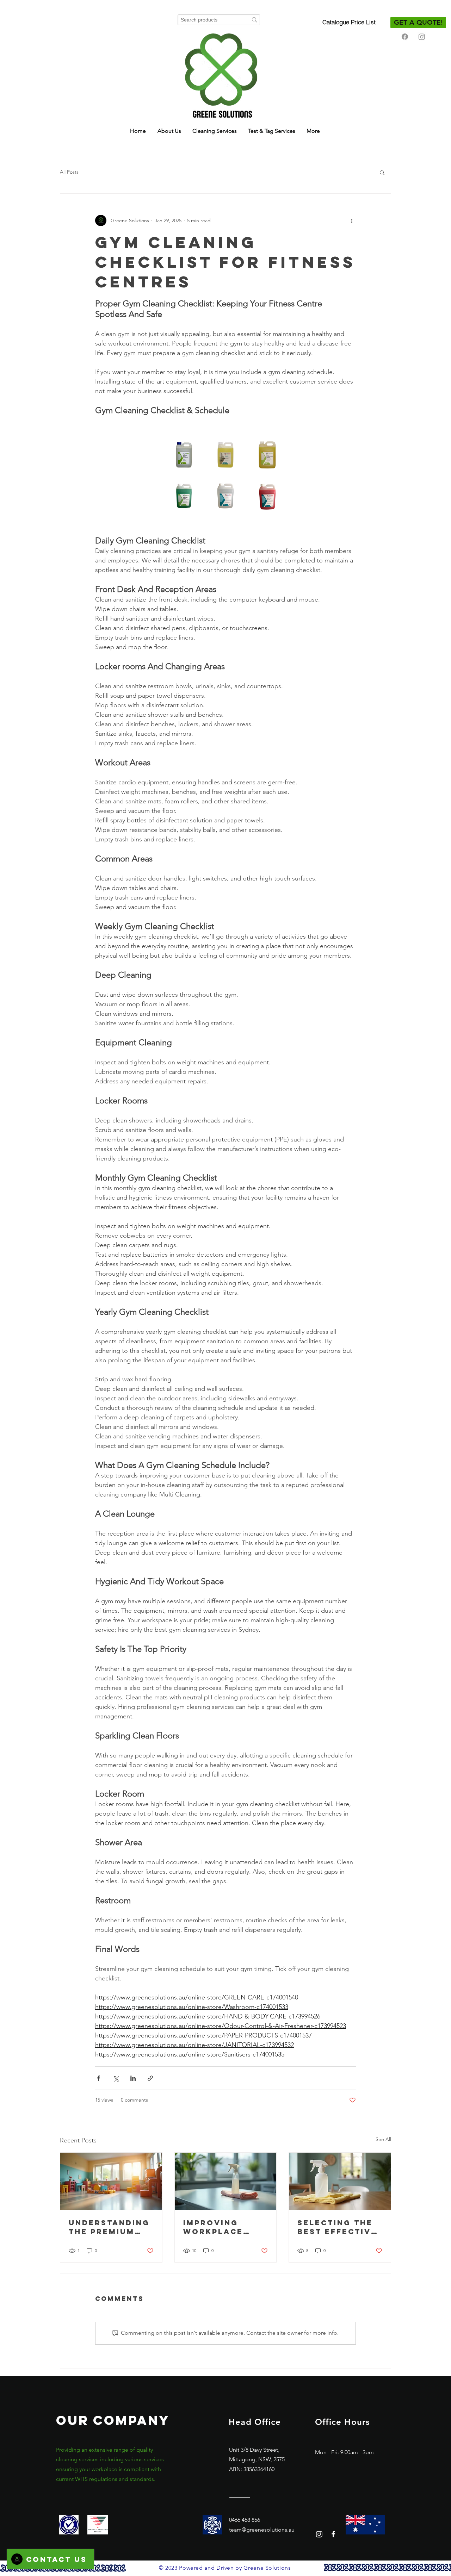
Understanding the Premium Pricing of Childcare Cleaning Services (109, 2227)
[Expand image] (184, 455)
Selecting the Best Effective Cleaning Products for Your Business (337, 2227)
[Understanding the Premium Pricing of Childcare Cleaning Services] (111, 2181)
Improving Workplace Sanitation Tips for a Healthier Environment (224, 2227)
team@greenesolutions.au (262, 2530)
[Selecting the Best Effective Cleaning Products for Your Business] (340, 2181)
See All (383, 2139)
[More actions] (352, 220)
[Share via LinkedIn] (133, 2078)
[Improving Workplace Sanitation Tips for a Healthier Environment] (226, 2181)
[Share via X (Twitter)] (116, 2078)
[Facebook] (405, 37)
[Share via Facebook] (98, 2078)
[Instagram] (422, 37)
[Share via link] (150, 2078)
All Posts (69, 172)
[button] (382, 172)
